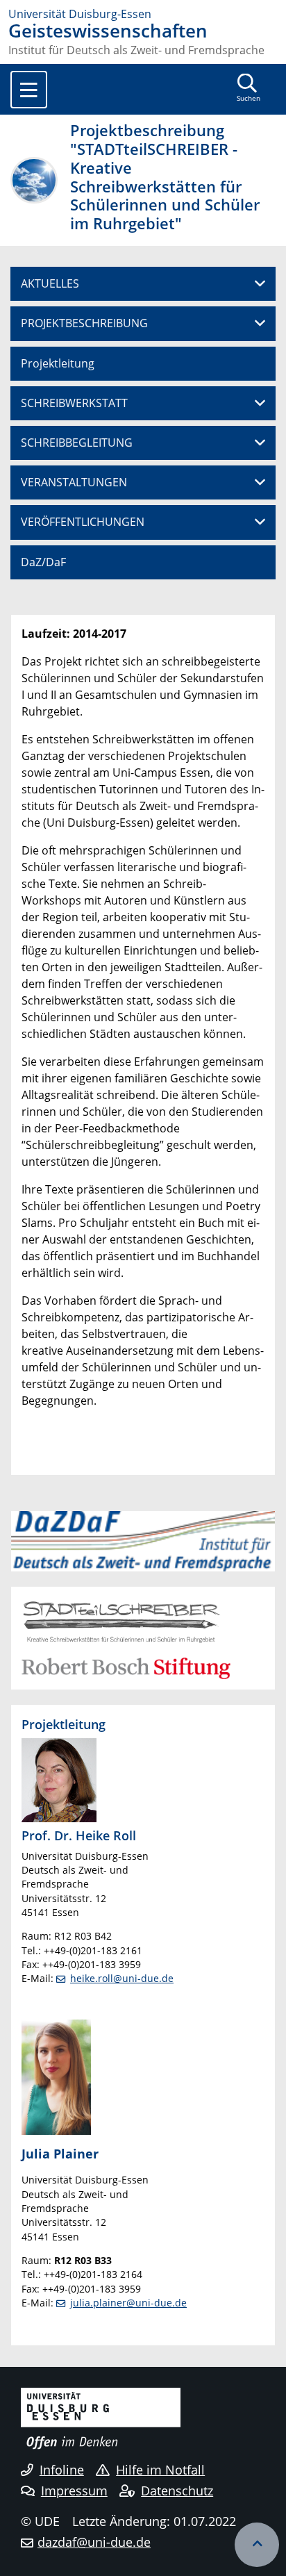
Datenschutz (177, 2491)
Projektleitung (58, 363)
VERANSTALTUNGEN (74, 482)
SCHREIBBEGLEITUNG (77, 443)
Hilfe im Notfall (160, 2470)
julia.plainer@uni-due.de (128, 2303)
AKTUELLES (50, 283)
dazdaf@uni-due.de (94, 2542)
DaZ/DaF (43, 562)
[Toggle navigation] (29, 90)
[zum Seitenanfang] (257, 2545)
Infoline (62, 2470)
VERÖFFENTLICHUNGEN (83, 522)
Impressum (74, 2491)
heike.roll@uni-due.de (122, 1978)
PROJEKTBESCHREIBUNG (84, 323)
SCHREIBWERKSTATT (74, 403)
